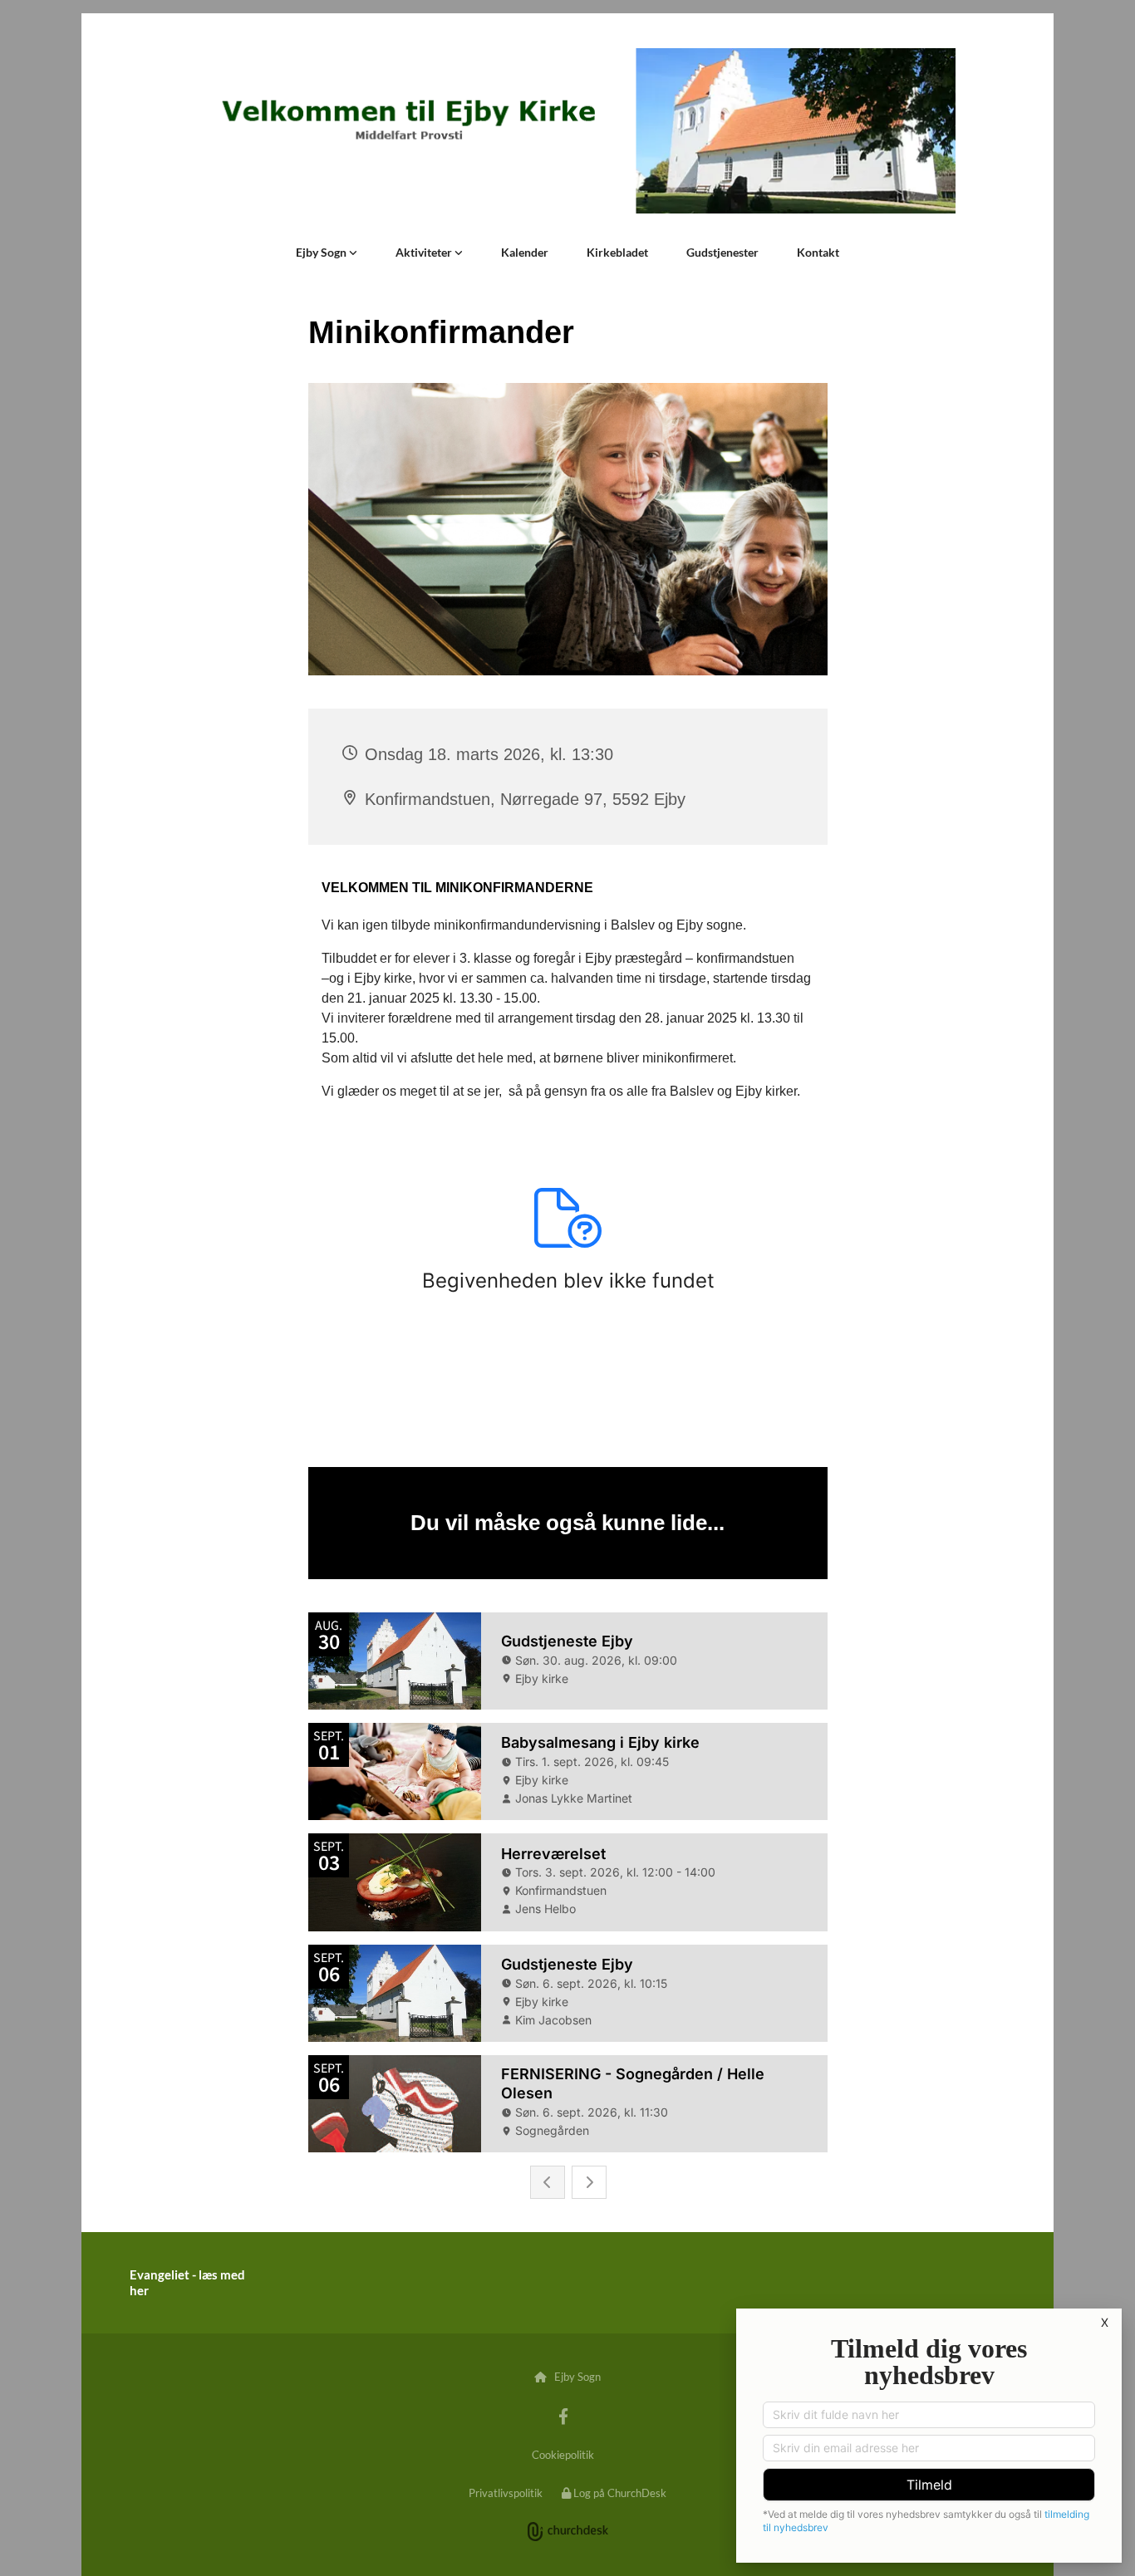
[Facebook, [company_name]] (563, 2416)
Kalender (525, 252)
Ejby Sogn (322, 252)
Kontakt (818, 252)
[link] (327, 253)
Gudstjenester (722, 252)
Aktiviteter (425, 252)
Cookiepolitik (563, 2455)
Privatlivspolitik (506, 2493)
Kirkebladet (617, 252)
